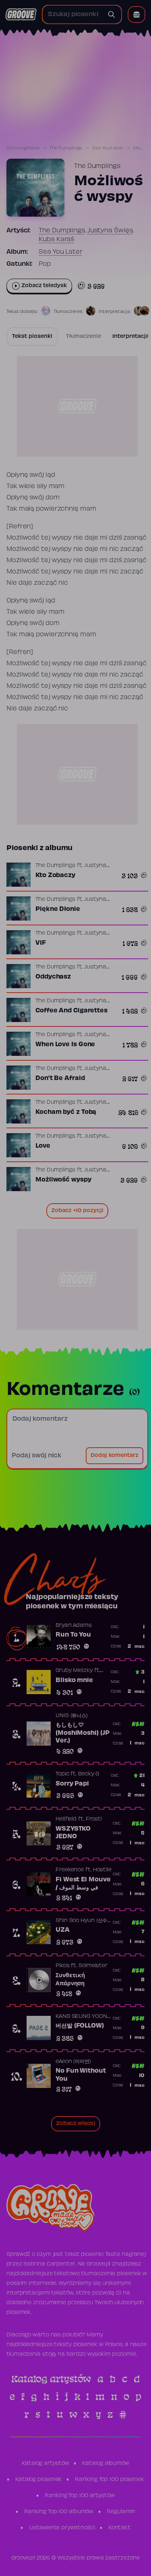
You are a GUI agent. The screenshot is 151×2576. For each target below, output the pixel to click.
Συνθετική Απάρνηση (70, 1980)
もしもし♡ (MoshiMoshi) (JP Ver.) (82, 1733)
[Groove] (21, 14)
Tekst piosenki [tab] (32, 337)
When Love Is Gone (65, 1045)
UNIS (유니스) (72, 1716)
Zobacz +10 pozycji (77, 1211)
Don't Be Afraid (60, 1078)
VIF (41, 943)
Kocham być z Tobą (66, 1112)
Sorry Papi (72, 1784)
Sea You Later (108, 148)
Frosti (94, 1819)
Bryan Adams (74, 1626)
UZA (63, 1930)
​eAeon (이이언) (73, 2062)
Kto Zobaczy (55, 875)
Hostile (102, 1870)
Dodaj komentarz (115, 1456)
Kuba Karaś (56, 240)
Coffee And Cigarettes (71, 1011)
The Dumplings (66, 148)
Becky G (89, 1774)
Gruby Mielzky (74, 1671)
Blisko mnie (74, 1680)
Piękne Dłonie (58, 909)
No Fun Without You (81, 2075)
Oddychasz (53, 977)
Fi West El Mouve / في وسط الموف (83, 1884)
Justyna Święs (110, 231)
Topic (62, 1774)
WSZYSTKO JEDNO (73, 1833)
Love (43, 1146)
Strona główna (23, 148)
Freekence (70, 1870)
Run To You (73, 1635)
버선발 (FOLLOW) (80, 2026)
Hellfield (66, 1819)
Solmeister (93, 1966)
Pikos (63, 1966)
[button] (137, 14)
